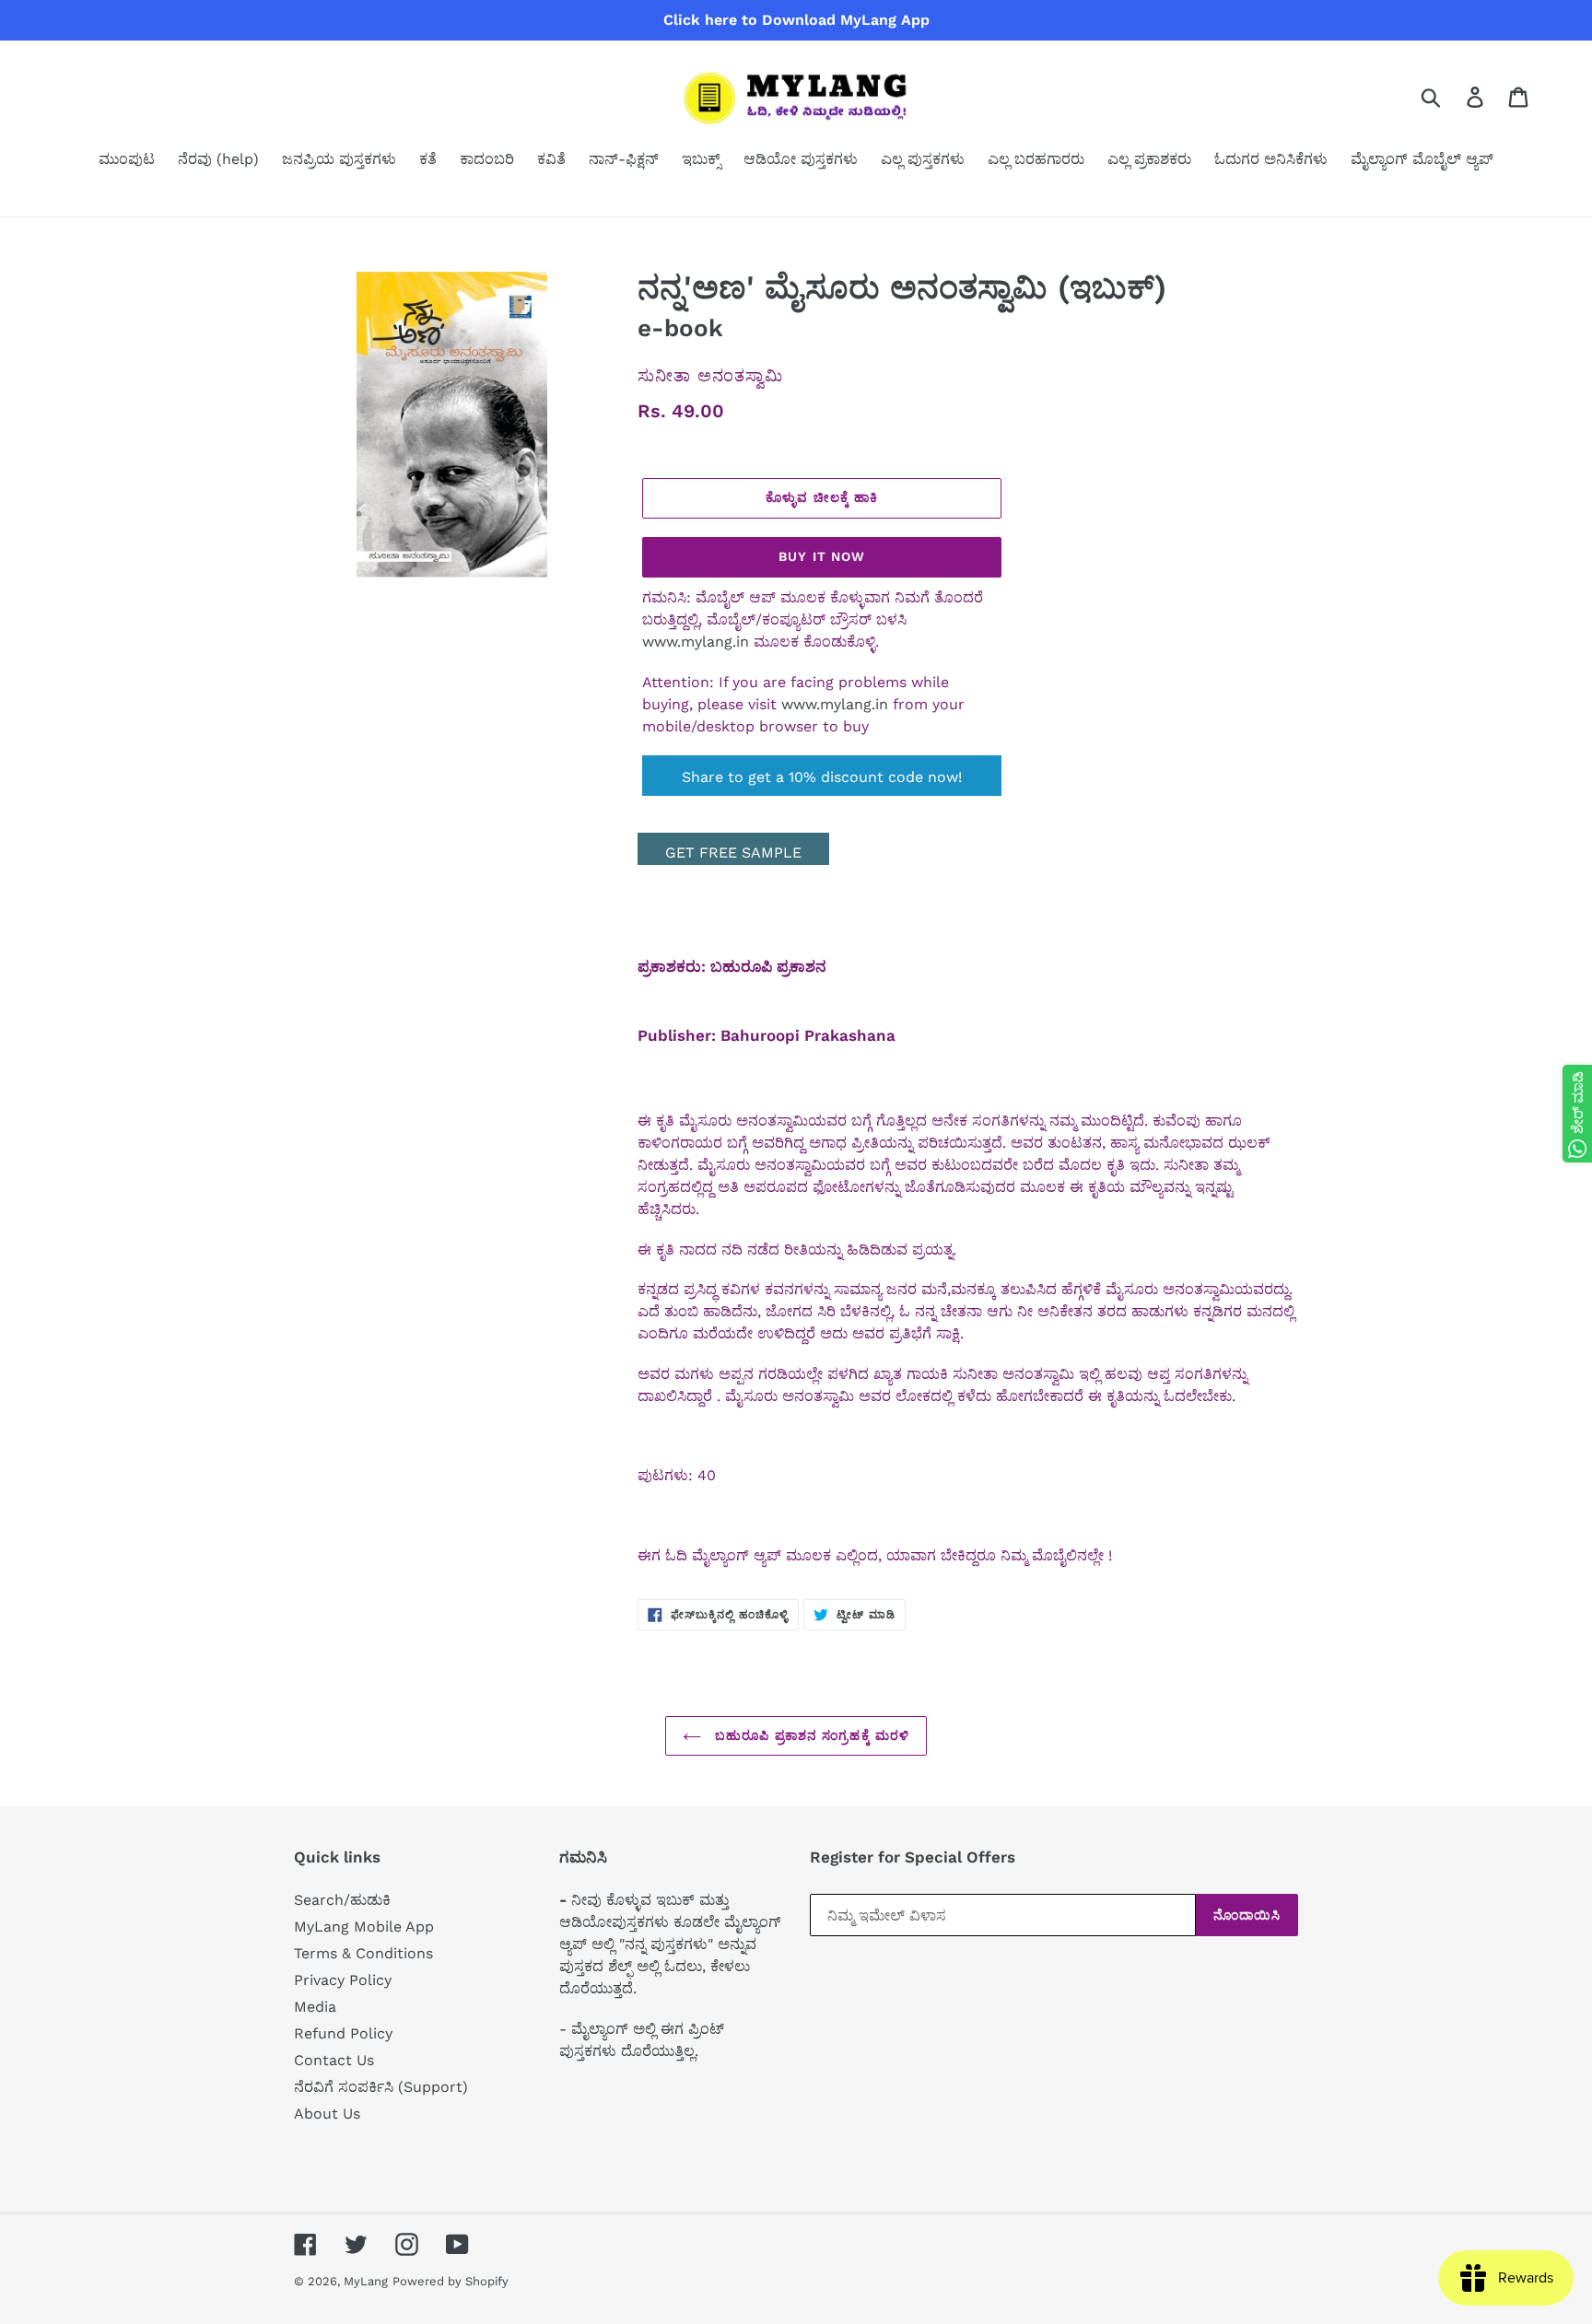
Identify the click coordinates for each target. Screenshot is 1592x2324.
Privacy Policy (343, 1980)
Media (315, 2007)
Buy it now (822, 556)
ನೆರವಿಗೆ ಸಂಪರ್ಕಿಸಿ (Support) (381, 2087)
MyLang (366, 2281)
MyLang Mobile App (364, 1927)
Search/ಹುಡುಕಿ (342, 1900)
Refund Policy (343, 2033)
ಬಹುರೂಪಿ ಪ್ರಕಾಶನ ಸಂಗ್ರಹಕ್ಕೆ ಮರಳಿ (810, 1735)
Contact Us (334, 2060)
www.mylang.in (696, 642)
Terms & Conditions (363, 1953)
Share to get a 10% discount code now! (822, 777)
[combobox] (1452, 97)
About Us (327, 2114)
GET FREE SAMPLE (733, 853)
